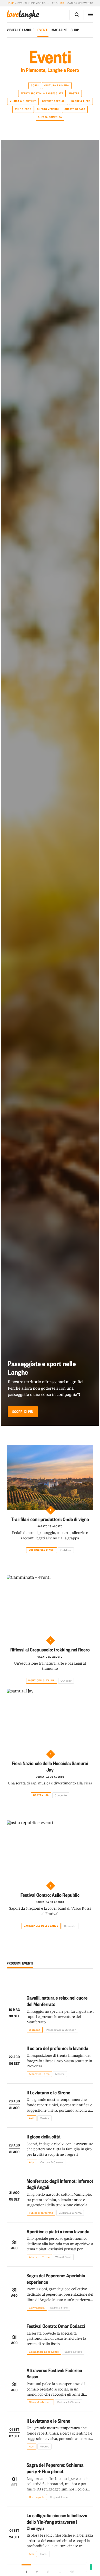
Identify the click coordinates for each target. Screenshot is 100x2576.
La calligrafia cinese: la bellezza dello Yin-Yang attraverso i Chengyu (57, 2522)
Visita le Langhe (21, 30)
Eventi (43, 30)
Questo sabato (75, 109)
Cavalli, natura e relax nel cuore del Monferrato (57, 2001)
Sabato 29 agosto (50, 1526)
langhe (23, 15)
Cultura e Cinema (57, 86)
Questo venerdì (48, 109)
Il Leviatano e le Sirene (48, 2092)
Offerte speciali (54, 101)
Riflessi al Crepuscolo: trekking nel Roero (50, 1650)
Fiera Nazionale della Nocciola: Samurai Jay (50, 1766)
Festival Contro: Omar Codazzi (56, 2326)
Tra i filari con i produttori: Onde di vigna (50, 1519)
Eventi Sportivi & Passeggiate (42, 94)
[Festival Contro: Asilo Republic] (50, 1853)
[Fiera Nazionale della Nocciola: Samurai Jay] (50, 1721)
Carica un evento (80, 3)
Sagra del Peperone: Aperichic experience (56, 2279)
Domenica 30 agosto (50, 1777)
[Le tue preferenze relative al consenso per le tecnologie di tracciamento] (91, 2567)
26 (72, 2572)
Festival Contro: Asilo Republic (50, 1895)
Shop (75, 30)
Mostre (74, 94)
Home (11, 3)
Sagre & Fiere (81, 101)
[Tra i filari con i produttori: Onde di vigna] (50, 1477)
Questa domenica (50, 117)
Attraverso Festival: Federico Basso (54, 2373)
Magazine (60, 30)
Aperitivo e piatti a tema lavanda (58, 2231)
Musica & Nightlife (23, 101)
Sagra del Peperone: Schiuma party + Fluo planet (55, 2468)
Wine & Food (23, 109)
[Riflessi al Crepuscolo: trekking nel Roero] (50, 1608)
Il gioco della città (44, 2137)
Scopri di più (23, 1412)
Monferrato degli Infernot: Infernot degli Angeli (60, 2184)
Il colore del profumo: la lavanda (58, 2048)
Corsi (35, 86)
